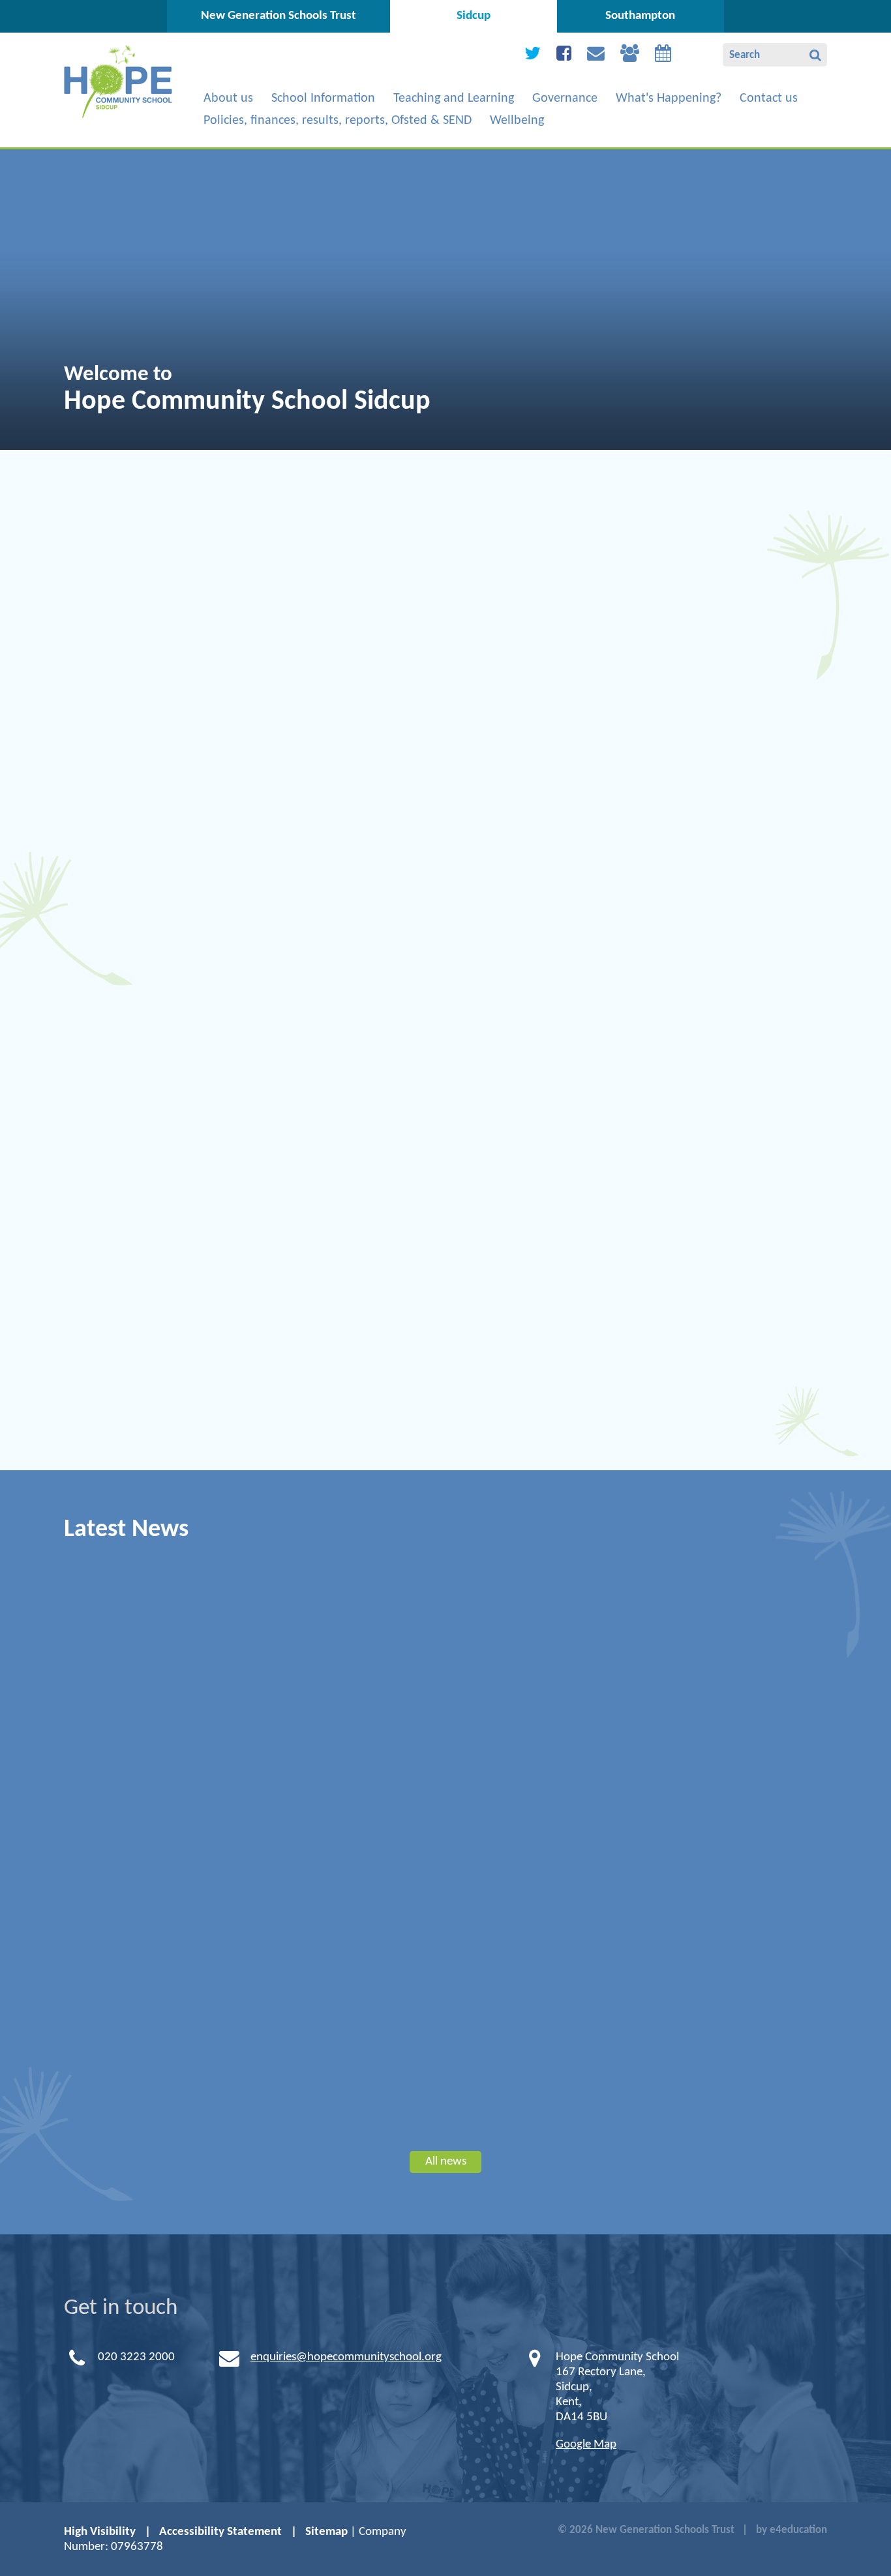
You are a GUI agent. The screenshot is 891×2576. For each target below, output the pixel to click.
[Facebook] (564, 56)
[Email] (596, 56)
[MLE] (630, 56)
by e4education (792, 2530)
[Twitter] (533, 56)
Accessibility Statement (220, 2532)
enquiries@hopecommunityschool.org (346, 2357)
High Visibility (100, 2532)
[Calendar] (663, 56)
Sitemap (326, 2532)
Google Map (586, 2445)
